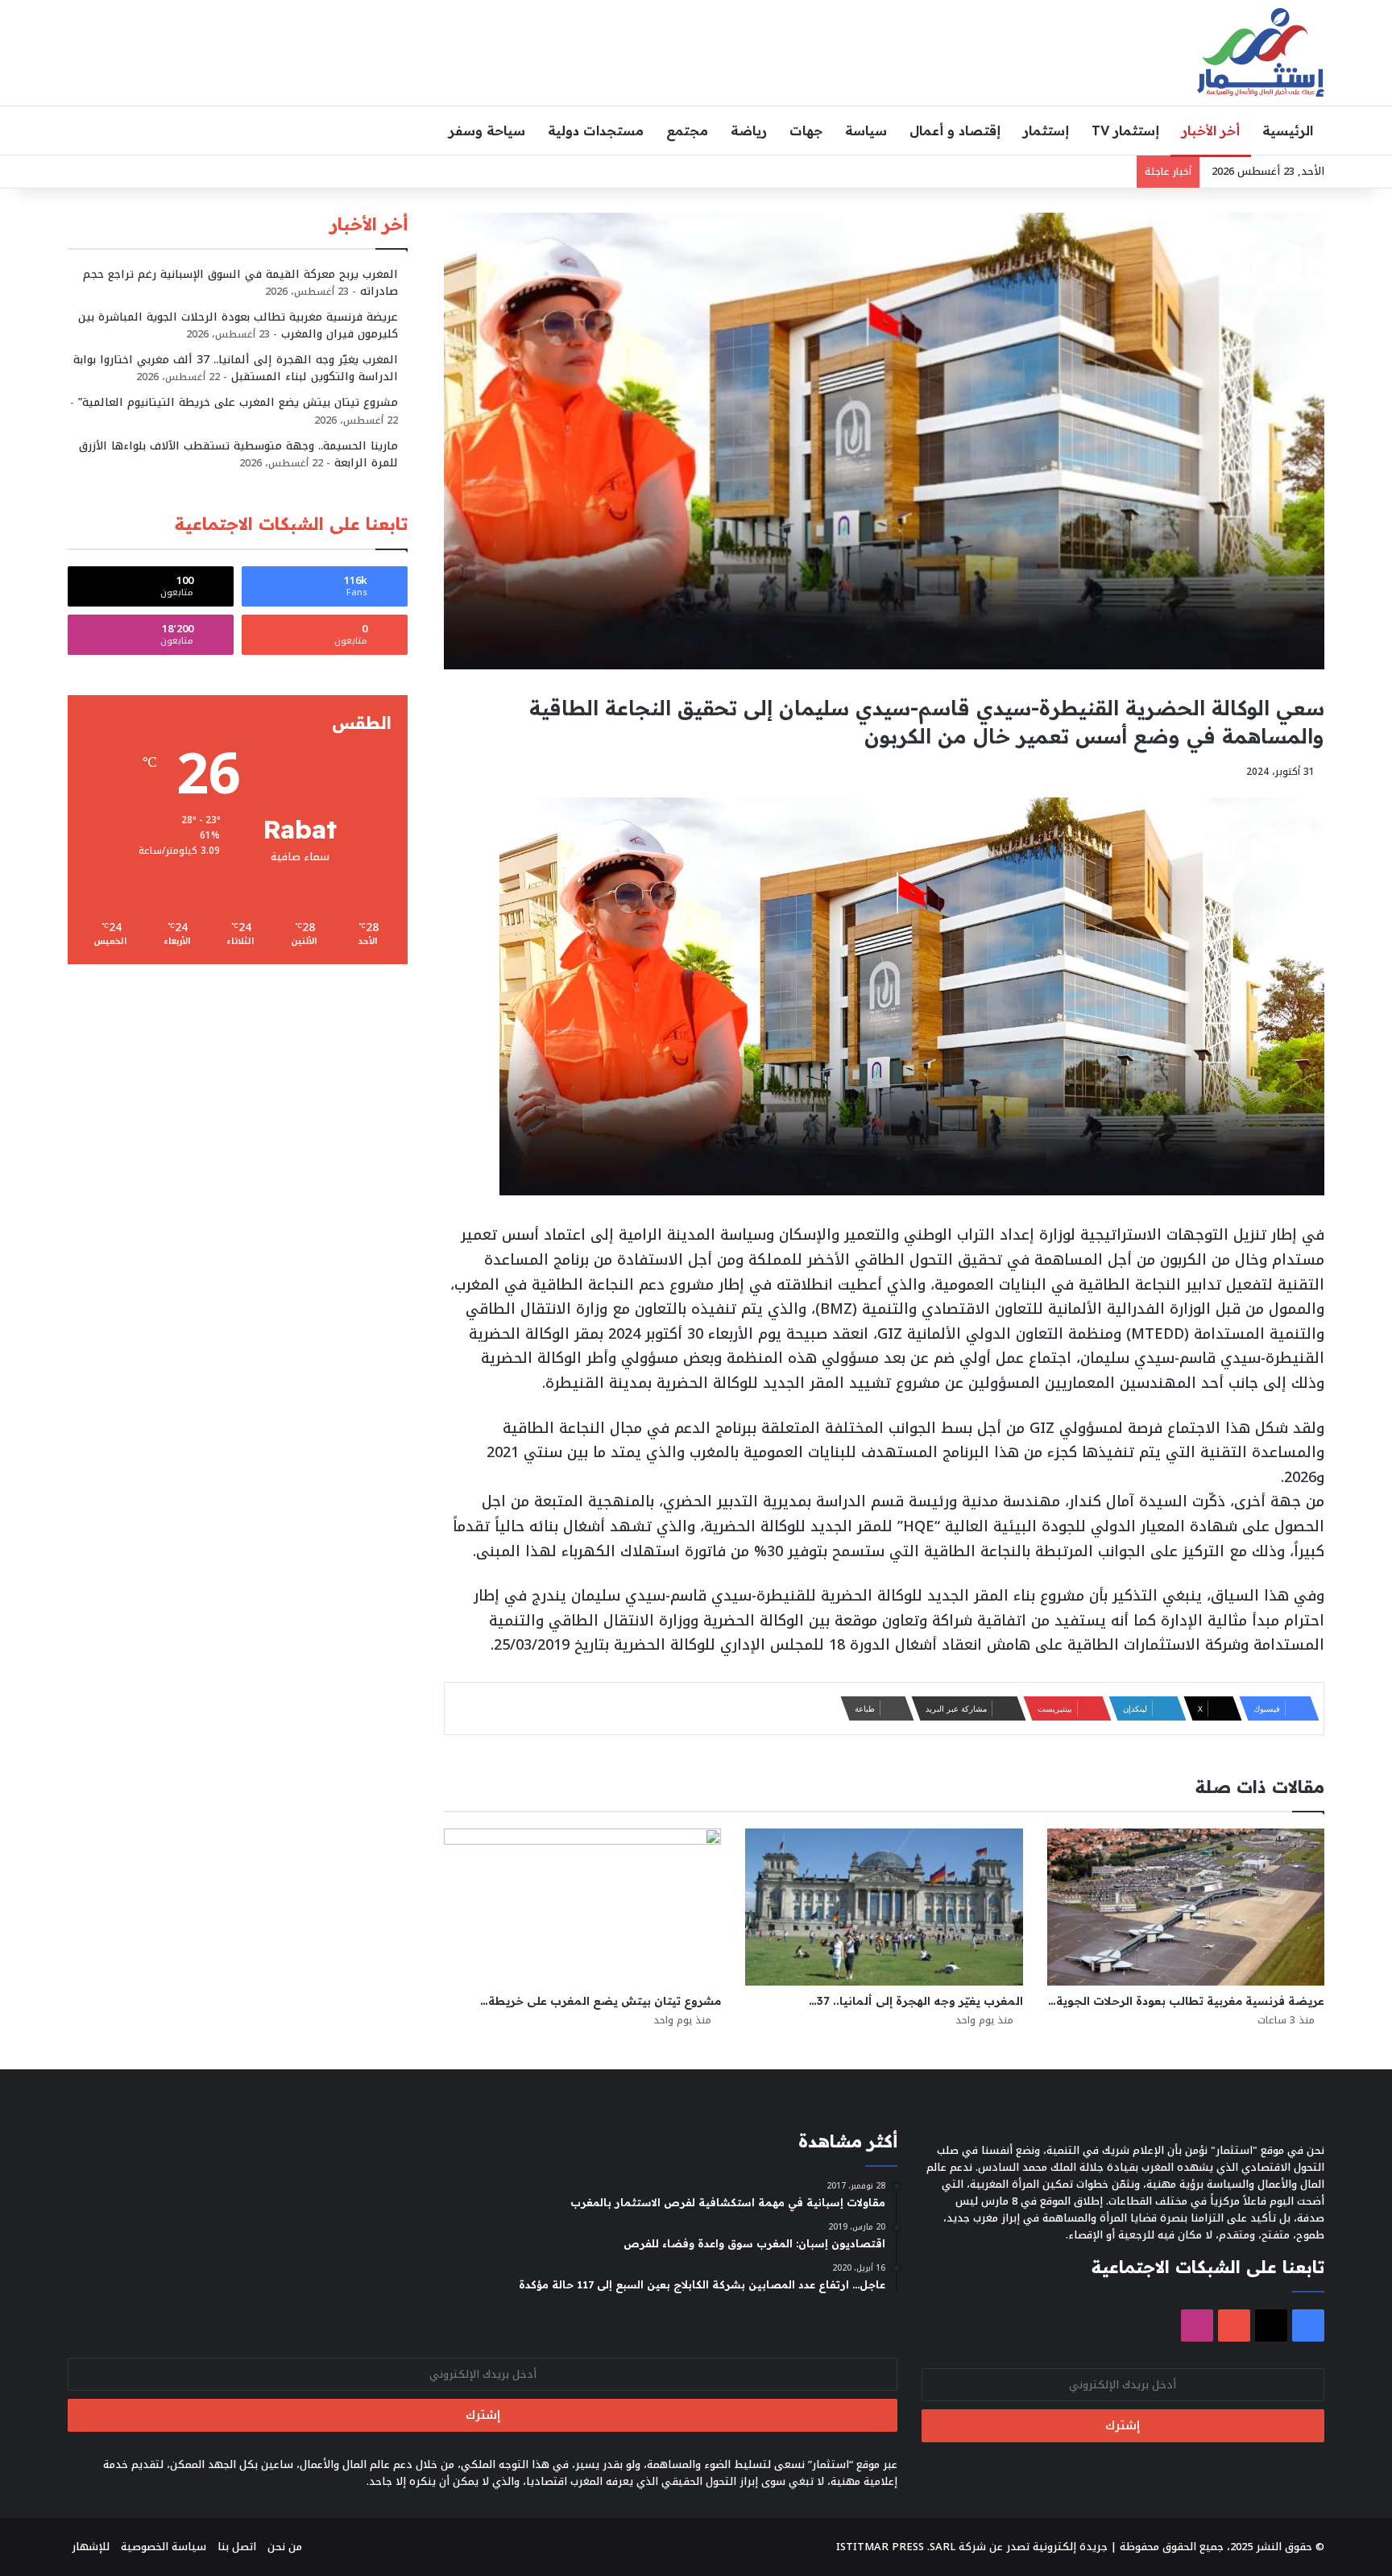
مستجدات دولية (596, 130)
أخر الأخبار (1211, 130)
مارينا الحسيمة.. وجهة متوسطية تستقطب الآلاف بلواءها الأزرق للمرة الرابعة (238, 454)
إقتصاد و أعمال (955, 130)
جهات (806, 130)
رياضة (749, 130)
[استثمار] (1261, 52)
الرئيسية (1288, 130)
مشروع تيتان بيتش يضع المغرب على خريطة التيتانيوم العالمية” (238, 402)
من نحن (285, 2547)
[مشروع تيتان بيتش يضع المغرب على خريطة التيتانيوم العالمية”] (582, 1907)
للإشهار (91, 2547)
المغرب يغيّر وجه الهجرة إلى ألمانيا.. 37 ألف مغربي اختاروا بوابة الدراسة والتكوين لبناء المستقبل (236, 368)
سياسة (866, 130)
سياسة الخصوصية (164, 2547)
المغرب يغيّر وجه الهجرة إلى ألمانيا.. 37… (916, 2001)
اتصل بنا (237, 2547)
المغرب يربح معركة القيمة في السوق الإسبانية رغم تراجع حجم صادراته (240, 283)
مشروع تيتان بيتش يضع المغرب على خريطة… (601, 2001)
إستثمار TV (1125, 130)
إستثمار (1046, 130)
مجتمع (687, 130)
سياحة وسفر (487, 130)
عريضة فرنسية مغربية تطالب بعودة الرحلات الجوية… (1186, 2001)
